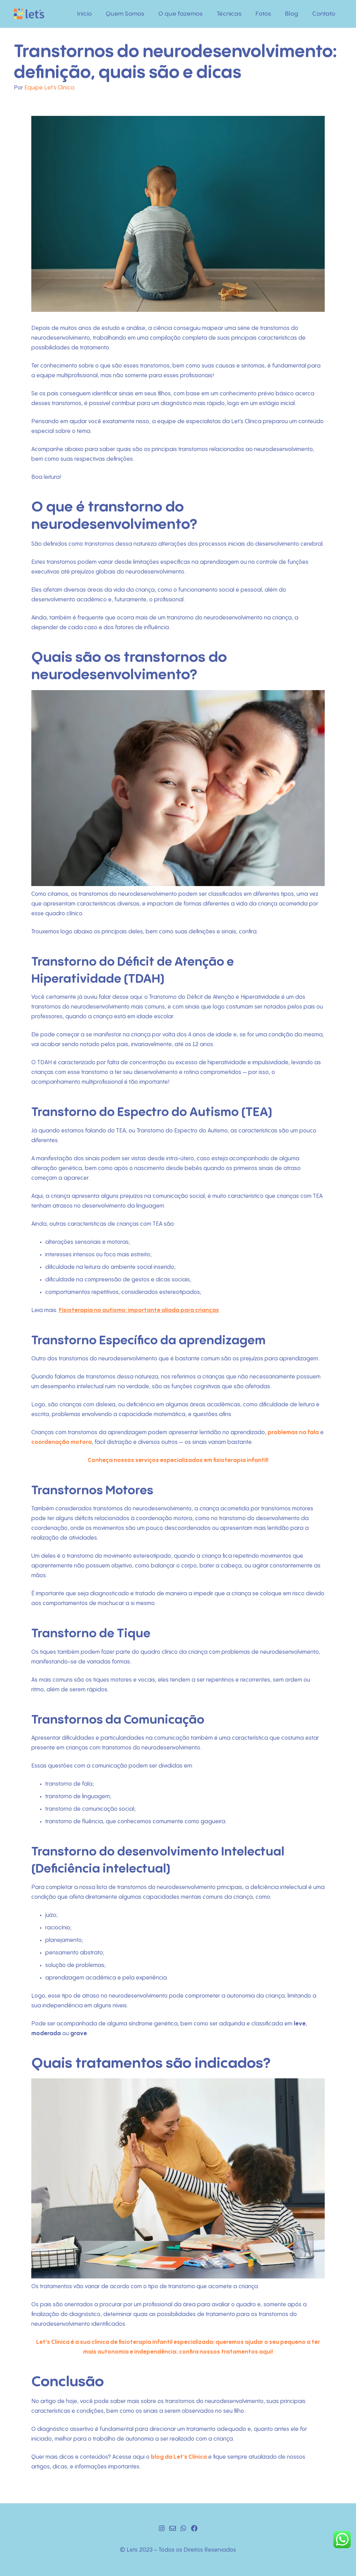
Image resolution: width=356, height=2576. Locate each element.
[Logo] (29, 14)
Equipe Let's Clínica (49, 88)
